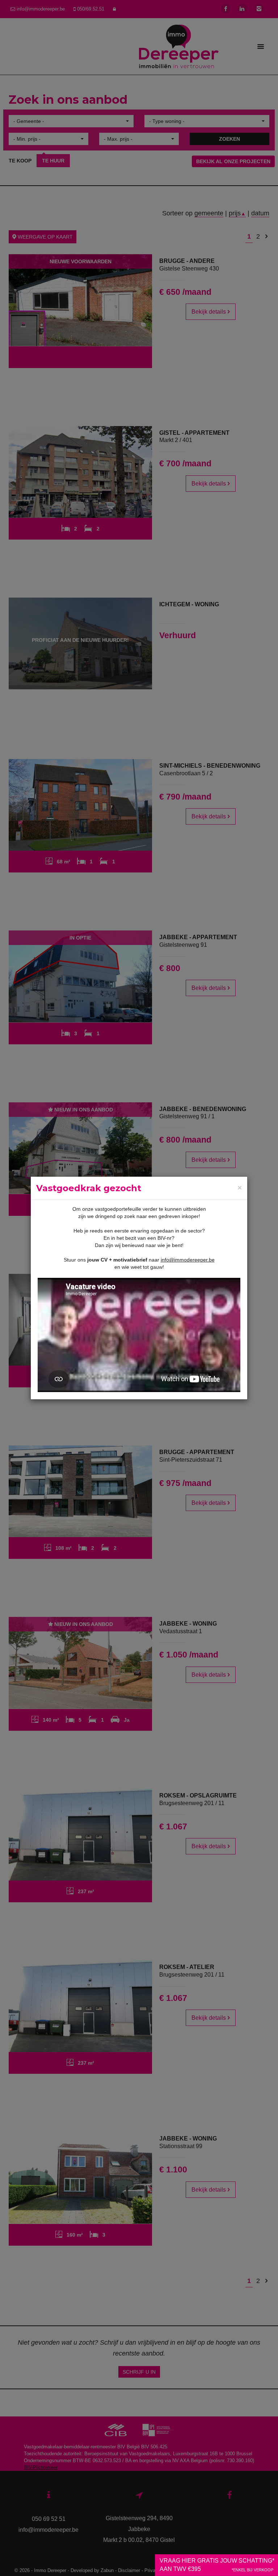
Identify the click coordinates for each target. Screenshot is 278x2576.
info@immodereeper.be (188, 1260)
